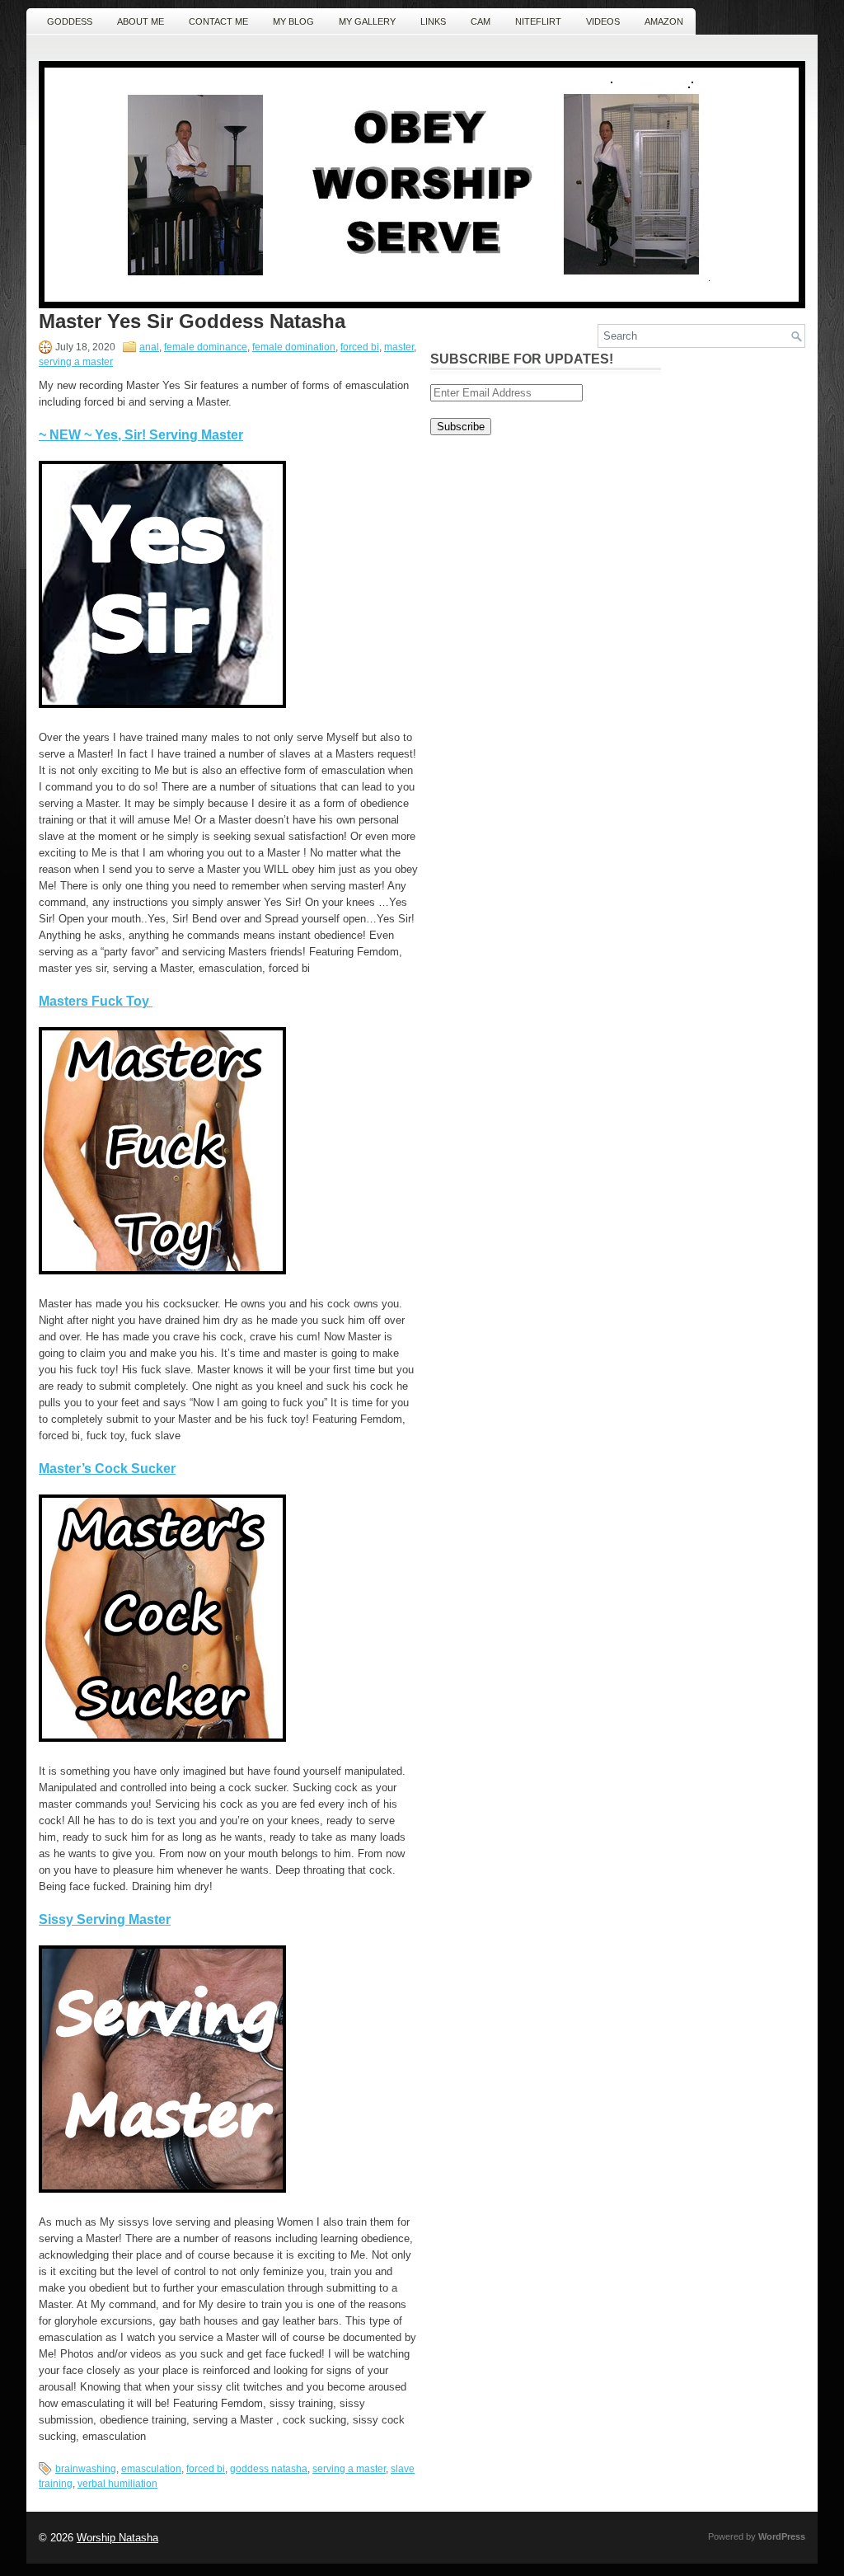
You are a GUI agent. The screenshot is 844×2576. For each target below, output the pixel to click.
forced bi (360, 347)
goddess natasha (269, 2469)
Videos (603, 21)
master (399, 347)
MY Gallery (367, 21)
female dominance (206, 347)
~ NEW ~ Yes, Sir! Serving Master (141, 435)
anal (149, 347)
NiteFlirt (538, 21)
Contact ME (218, 21)
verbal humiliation (117, 2484)
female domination (294, 347)
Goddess (70, 21)
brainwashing (86, 2469)
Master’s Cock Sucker (107, 1469)
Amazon (664, 21)
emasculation (151, 2469)
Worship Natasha (117, 2538)
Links (433, 21)
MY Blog (293, 21)
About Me (141, 21)
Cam (481, 21)
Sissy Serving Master (105, 1919)
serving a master (76, 362)
